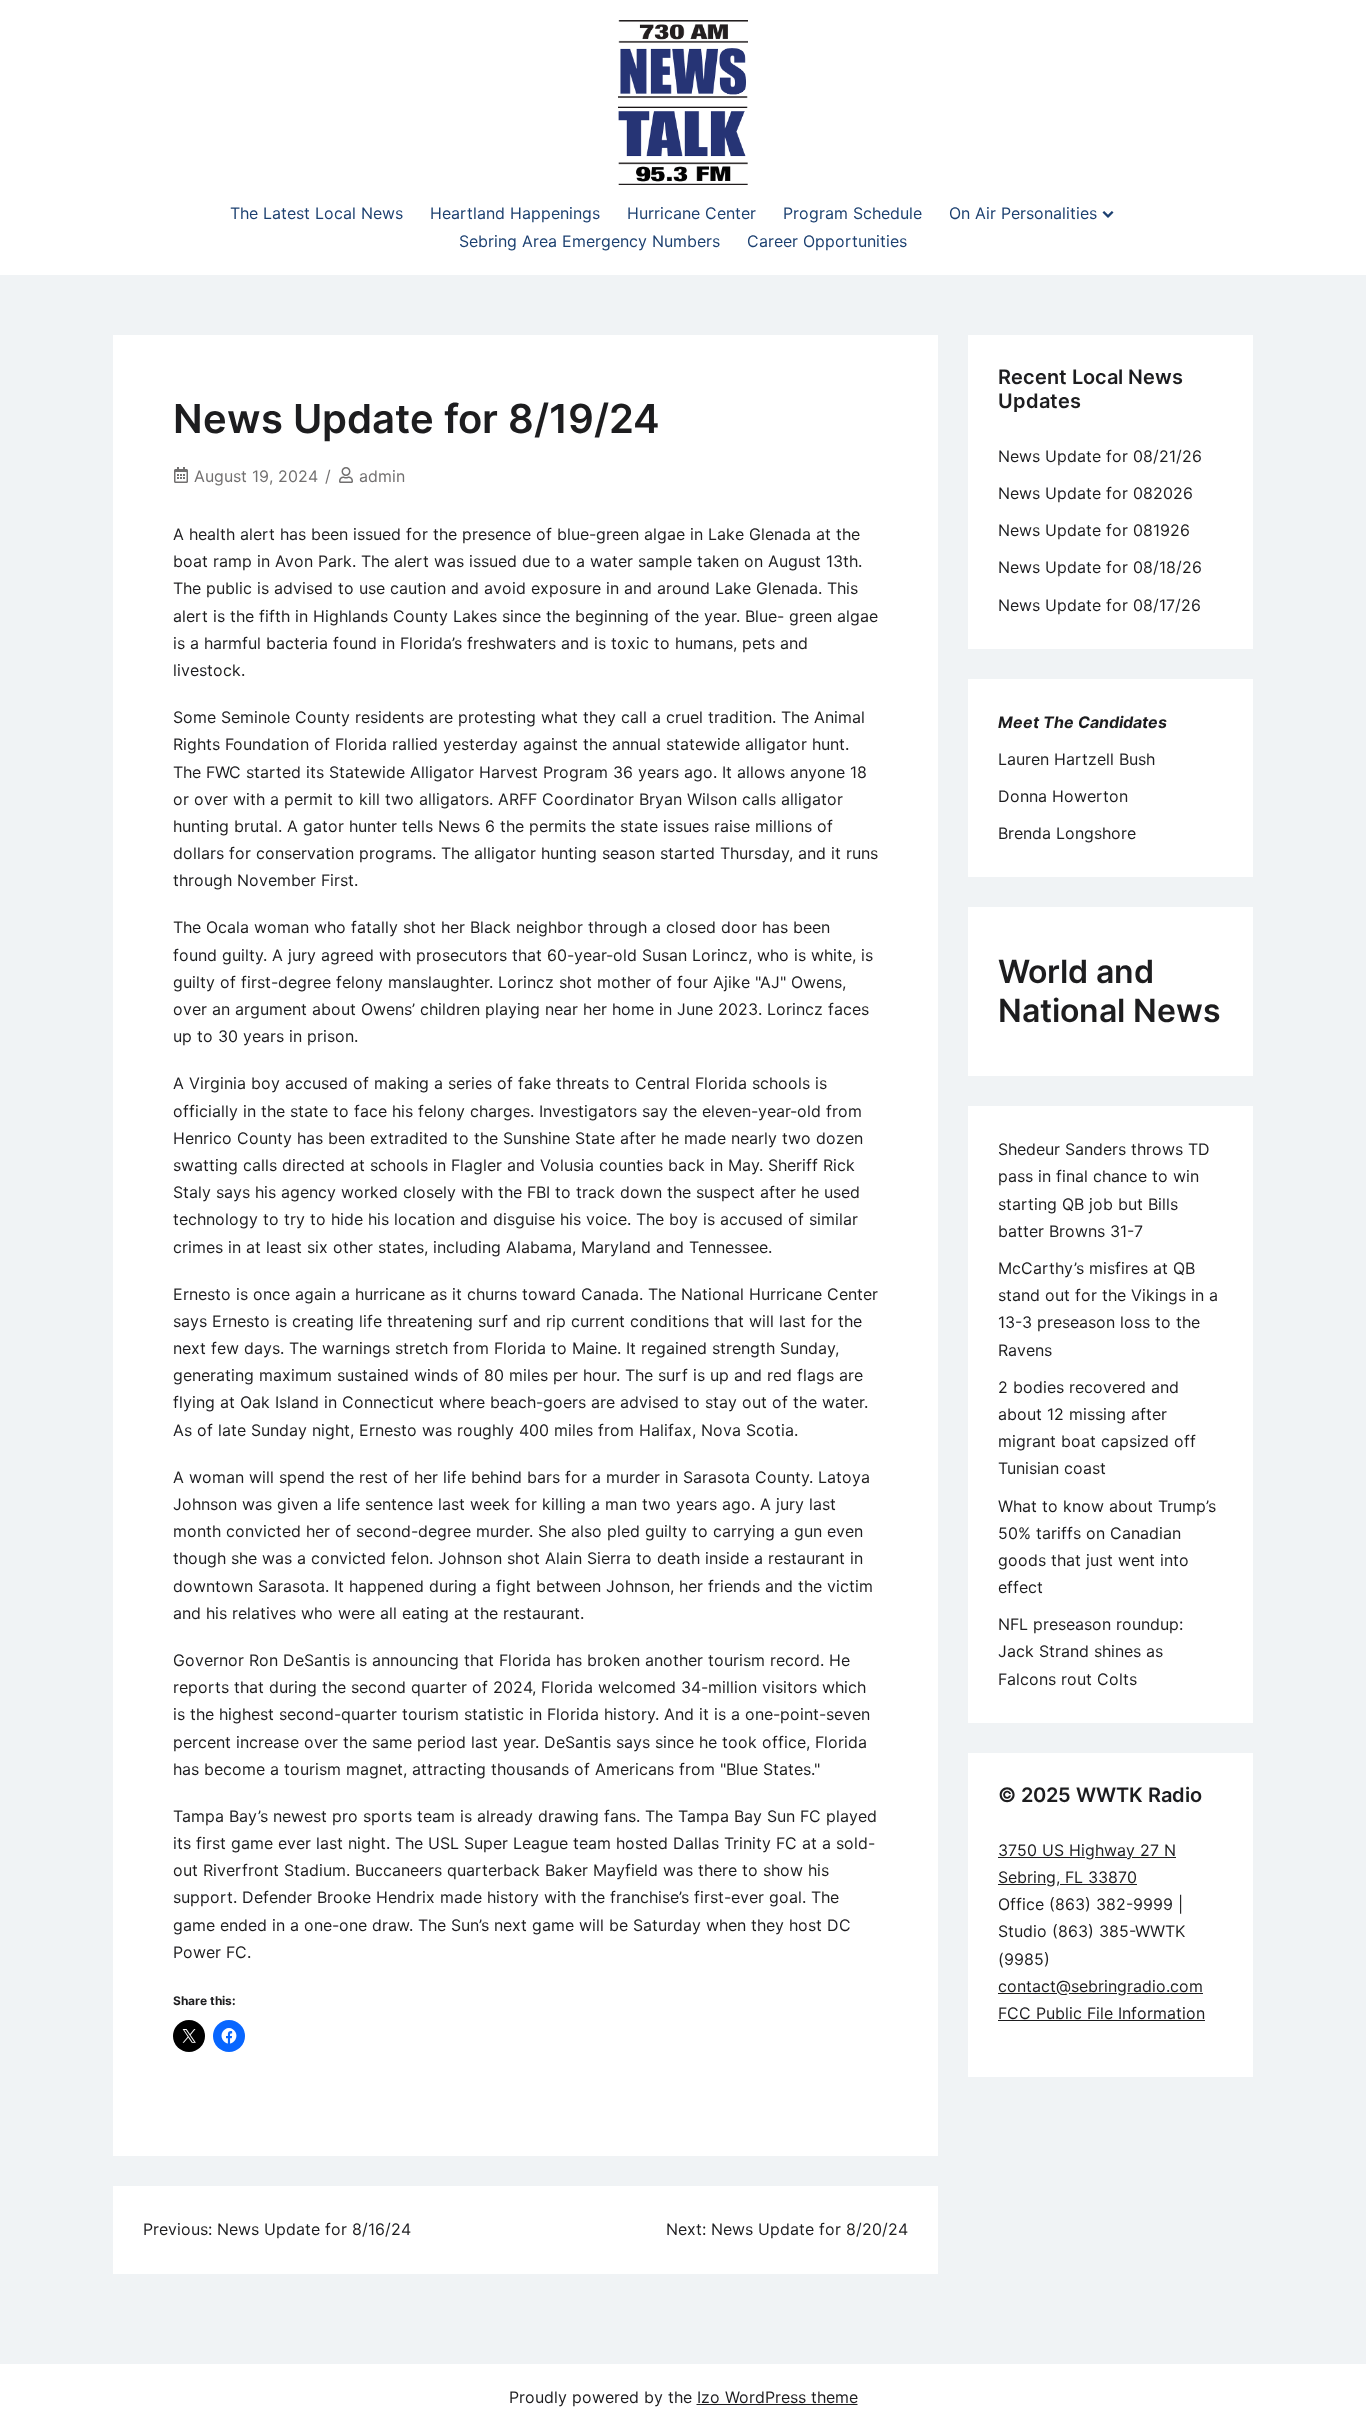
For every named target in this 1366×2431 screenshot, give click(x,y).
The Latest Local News (316, 213)
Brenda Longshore (1067, 833)
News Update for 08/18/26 (1100, 567)
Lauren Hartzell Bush (1076, 759)
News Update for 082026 (1095, 493)
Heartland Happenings (515, 213)
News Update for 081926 (1094, 530)
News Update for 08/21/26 (1100, 456)
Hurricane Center (691, 213)
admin (382, 476)
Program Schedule (852, 213)
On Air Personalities (1023, 213)
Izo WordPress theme (777, 2397)
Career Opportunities (827, 241)
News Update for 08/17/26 (1099, 605)
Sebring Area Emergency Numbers (589, 241)
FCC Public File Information (1101, 2013)
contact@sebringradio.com (1100, 1986)
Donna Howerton (1063, 796)
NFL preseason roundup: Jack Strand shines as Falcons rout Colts (1090, 1651)
